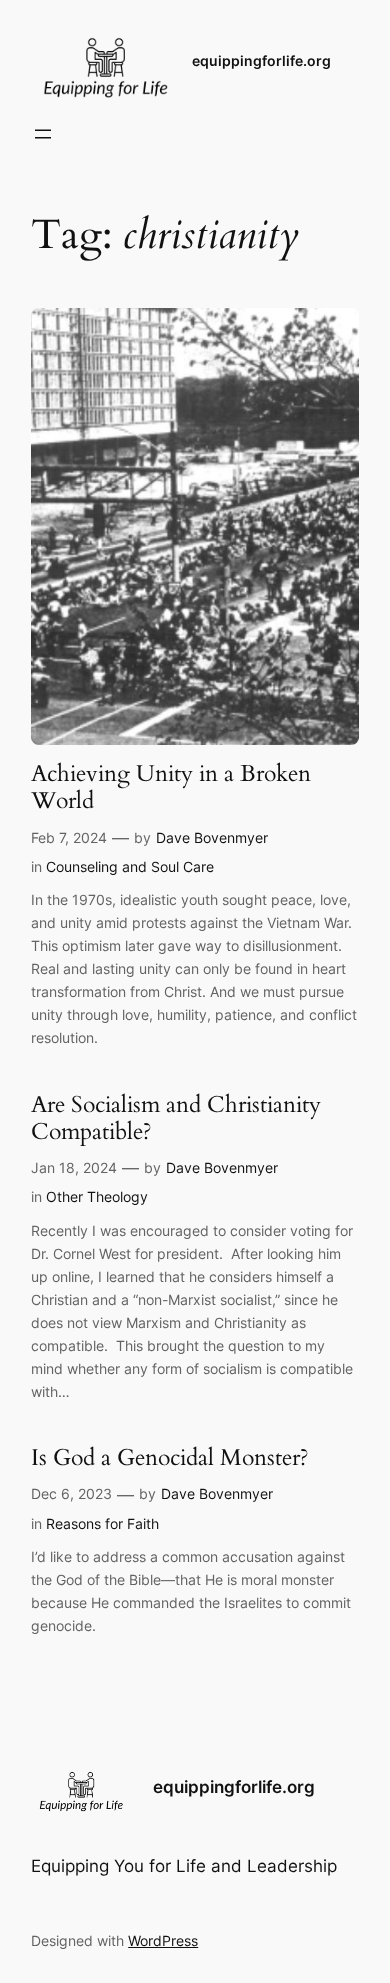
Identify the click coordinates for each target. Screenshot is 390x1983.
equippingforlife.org (261, 60)
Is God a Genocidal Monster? (170, 1457)
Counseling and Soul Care (130, 866)
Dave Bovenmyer (212, 837)
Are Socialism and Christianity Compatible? (176, 1118)
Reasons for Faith (102, 1523)
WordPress (163, 1940)
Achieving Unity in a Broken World (171, 787)
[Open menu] (43, 134)
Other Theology (97, 1196)
